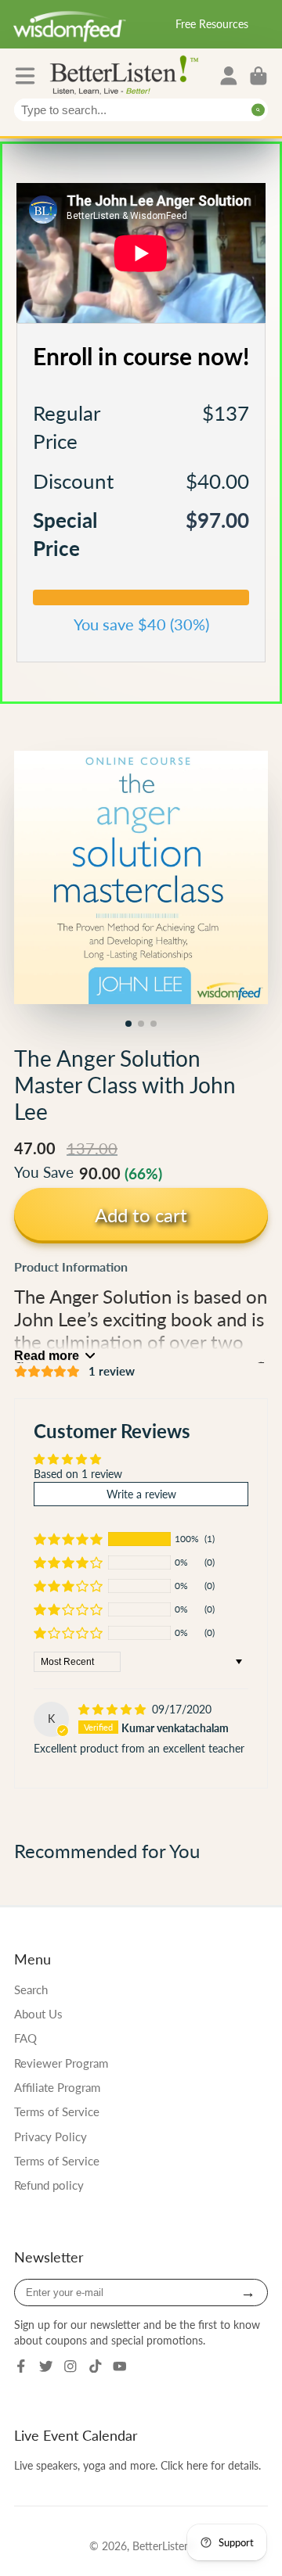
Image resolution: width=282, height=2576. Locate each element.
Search (31, 1989)
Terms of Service (57, 2111)
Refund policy (49, 2185)
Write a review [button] (141, 1494)
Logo (128, 74)
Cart (258, 76)
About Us (38, 2014)
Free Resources (212, 24)
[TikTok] (96, 2366)
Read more (47, 1355)
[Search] (258, 110)
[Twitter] (46, 2366)
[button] (68, 1539)
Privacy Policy (51, 2137)
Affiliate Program (57, 2087)
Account (229, 76)
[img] (114, 1709)
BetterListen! (163, 2546)
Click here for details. (211, 2465)
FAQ (25, 2038)
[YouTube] (120, 2366)
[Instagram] (70, 2366)
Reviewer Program (61, 2063)
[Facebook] (21, 2366)
